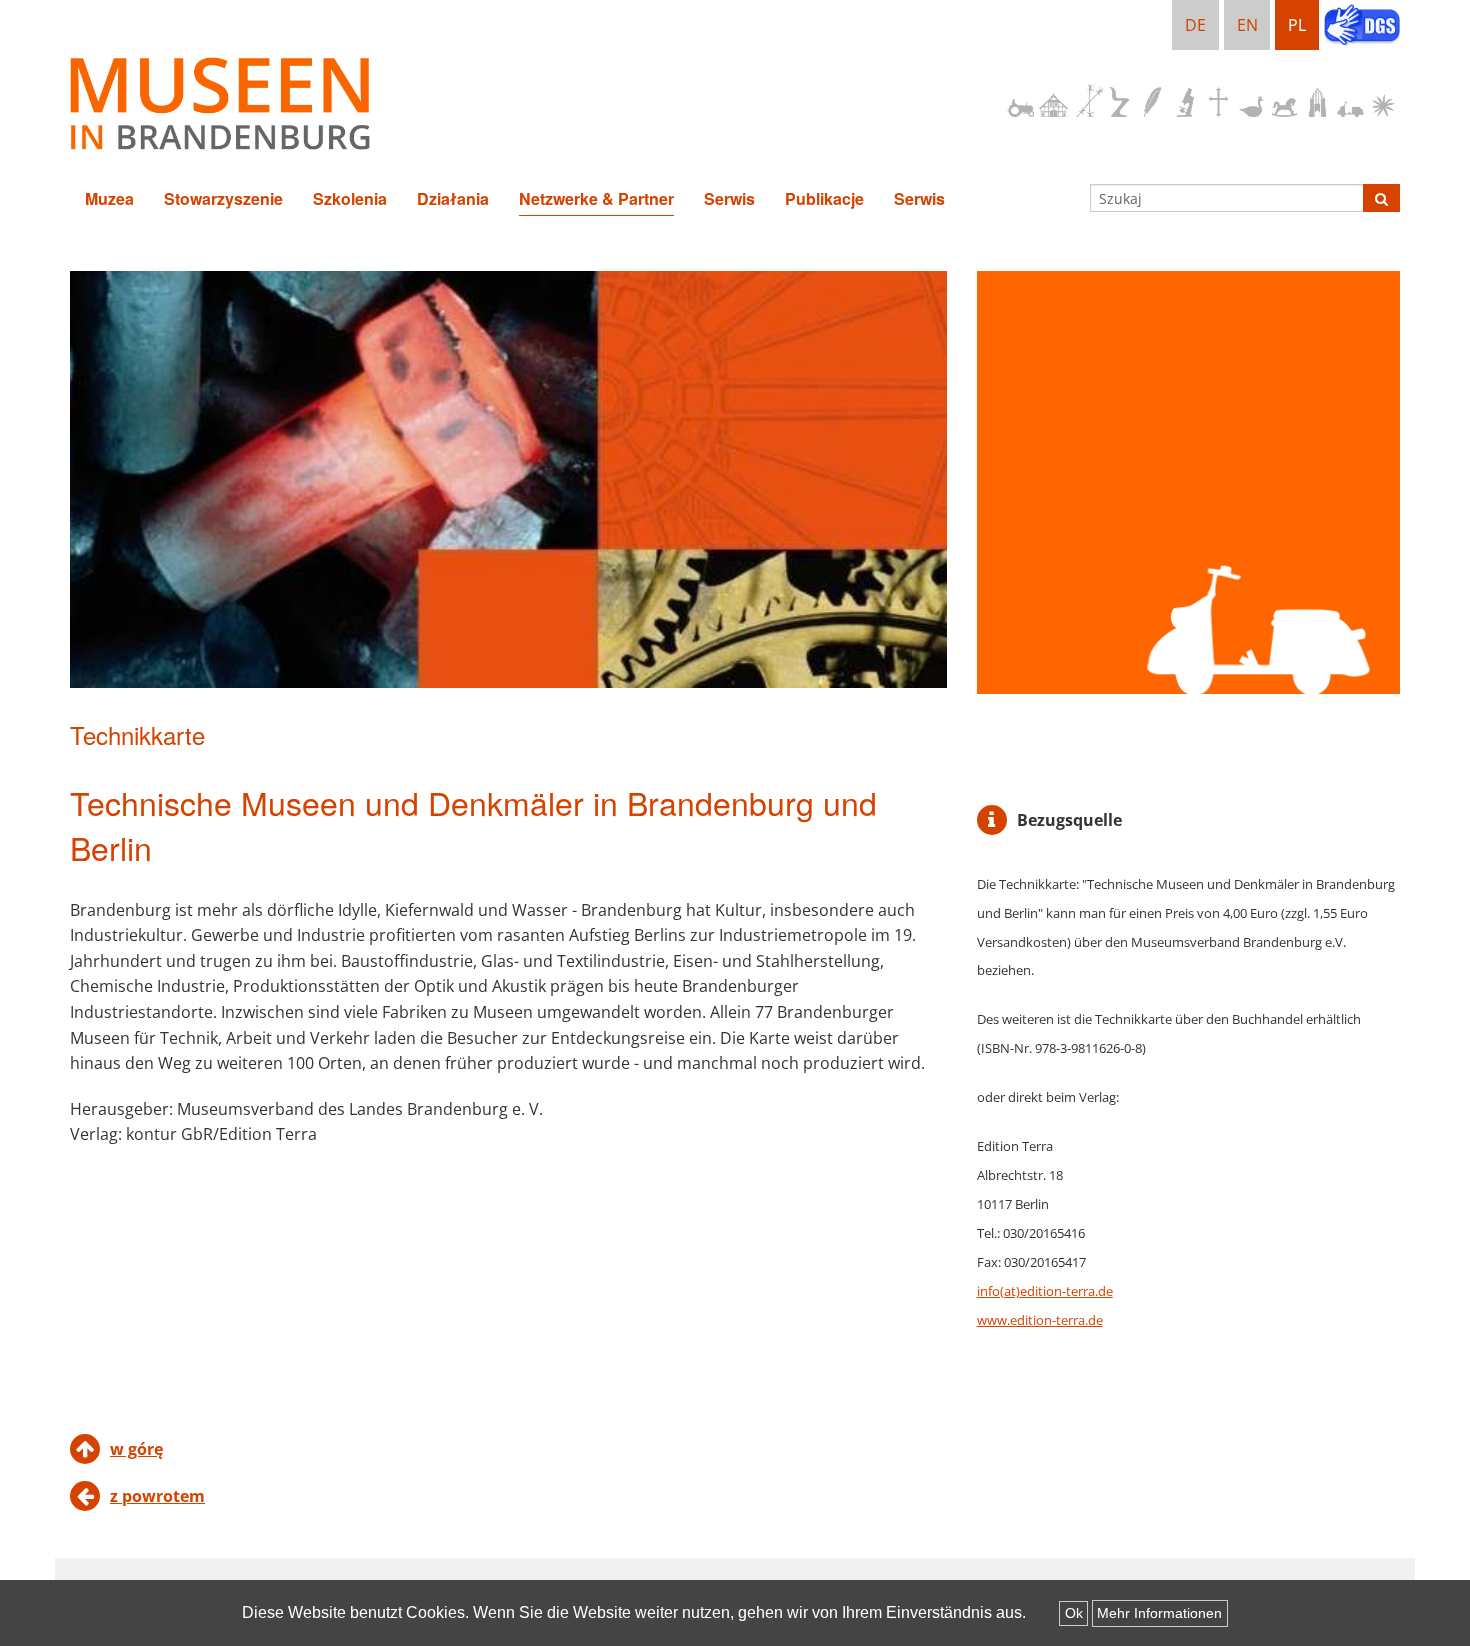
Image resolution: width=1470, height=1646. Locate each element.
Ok (1074, 1613)
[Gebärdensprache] (1362, 27)
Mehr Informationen (1159, 1613)
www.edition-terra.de (1040, 1320)
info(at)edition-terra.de (1045, 1291)
